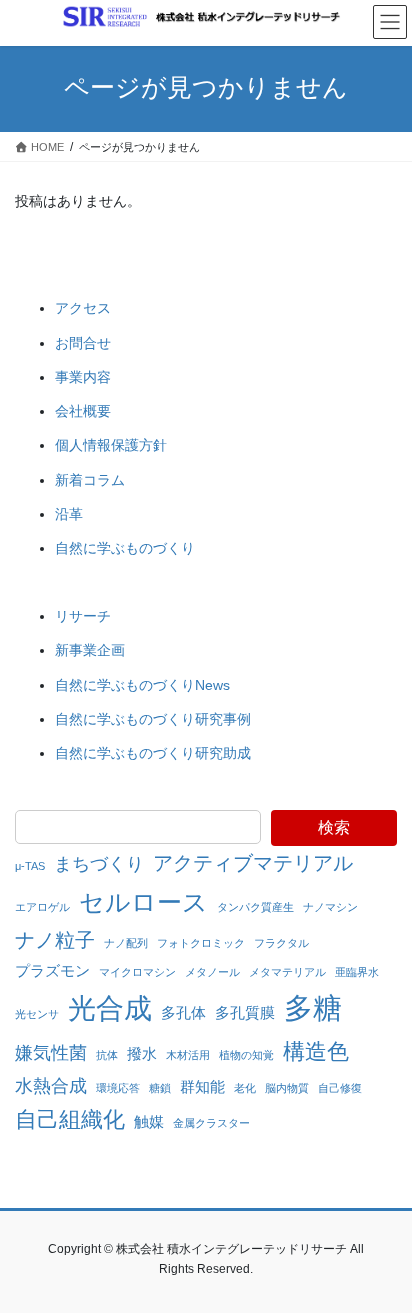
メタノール (212, 972)
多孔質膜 (245, 1012)
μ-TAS (30, 866)
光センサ (37, 1014)
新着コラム (90, 480)
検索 (334, 827)
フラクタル (281, 943)
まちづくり (99, 864)
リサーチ (83, 616)
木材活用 (188, 1055)
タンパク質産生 (255, 907)
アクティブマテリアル (253, 863)
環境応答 (118, 1088)
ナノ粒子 (55, 940)
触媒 (149, 1121)
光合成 (110, 1008)
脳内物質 (287, 1088)
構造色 (316, 1051)
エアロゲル (42, 907)
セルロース (143, 902)
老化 (245, 1088)
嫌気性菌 (51, 1053)
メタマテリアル (287, 972)
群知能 (202, 1086)
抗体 (107, 1055)
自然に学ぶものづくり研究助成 (153, 753)
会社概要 (83, 411)
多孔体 (183, 1012)
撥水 (142, 1053)
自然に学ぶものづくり (125, 548)
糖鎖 (160, 1088)
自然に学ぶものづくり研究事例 (153, 719)
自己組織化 (70, 1119)
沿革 (69, 514)
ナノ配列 (126, 943)
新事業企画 (90, 650)
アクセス (83, 308)
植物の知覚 (246, 1055)
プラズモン (52, 970)
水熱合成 (51, 1086)
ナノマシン (330, 907)
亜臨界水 (357, 972)
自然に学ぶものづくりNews (142, 685)
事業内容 (83, 377)
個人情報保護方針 (111, 445)
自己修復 (340, 1088)
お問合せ (83, 343)
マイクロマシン (137, 972)
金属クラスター (211, 1123)
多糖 (313, 1007)
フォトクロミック (201, 943)
